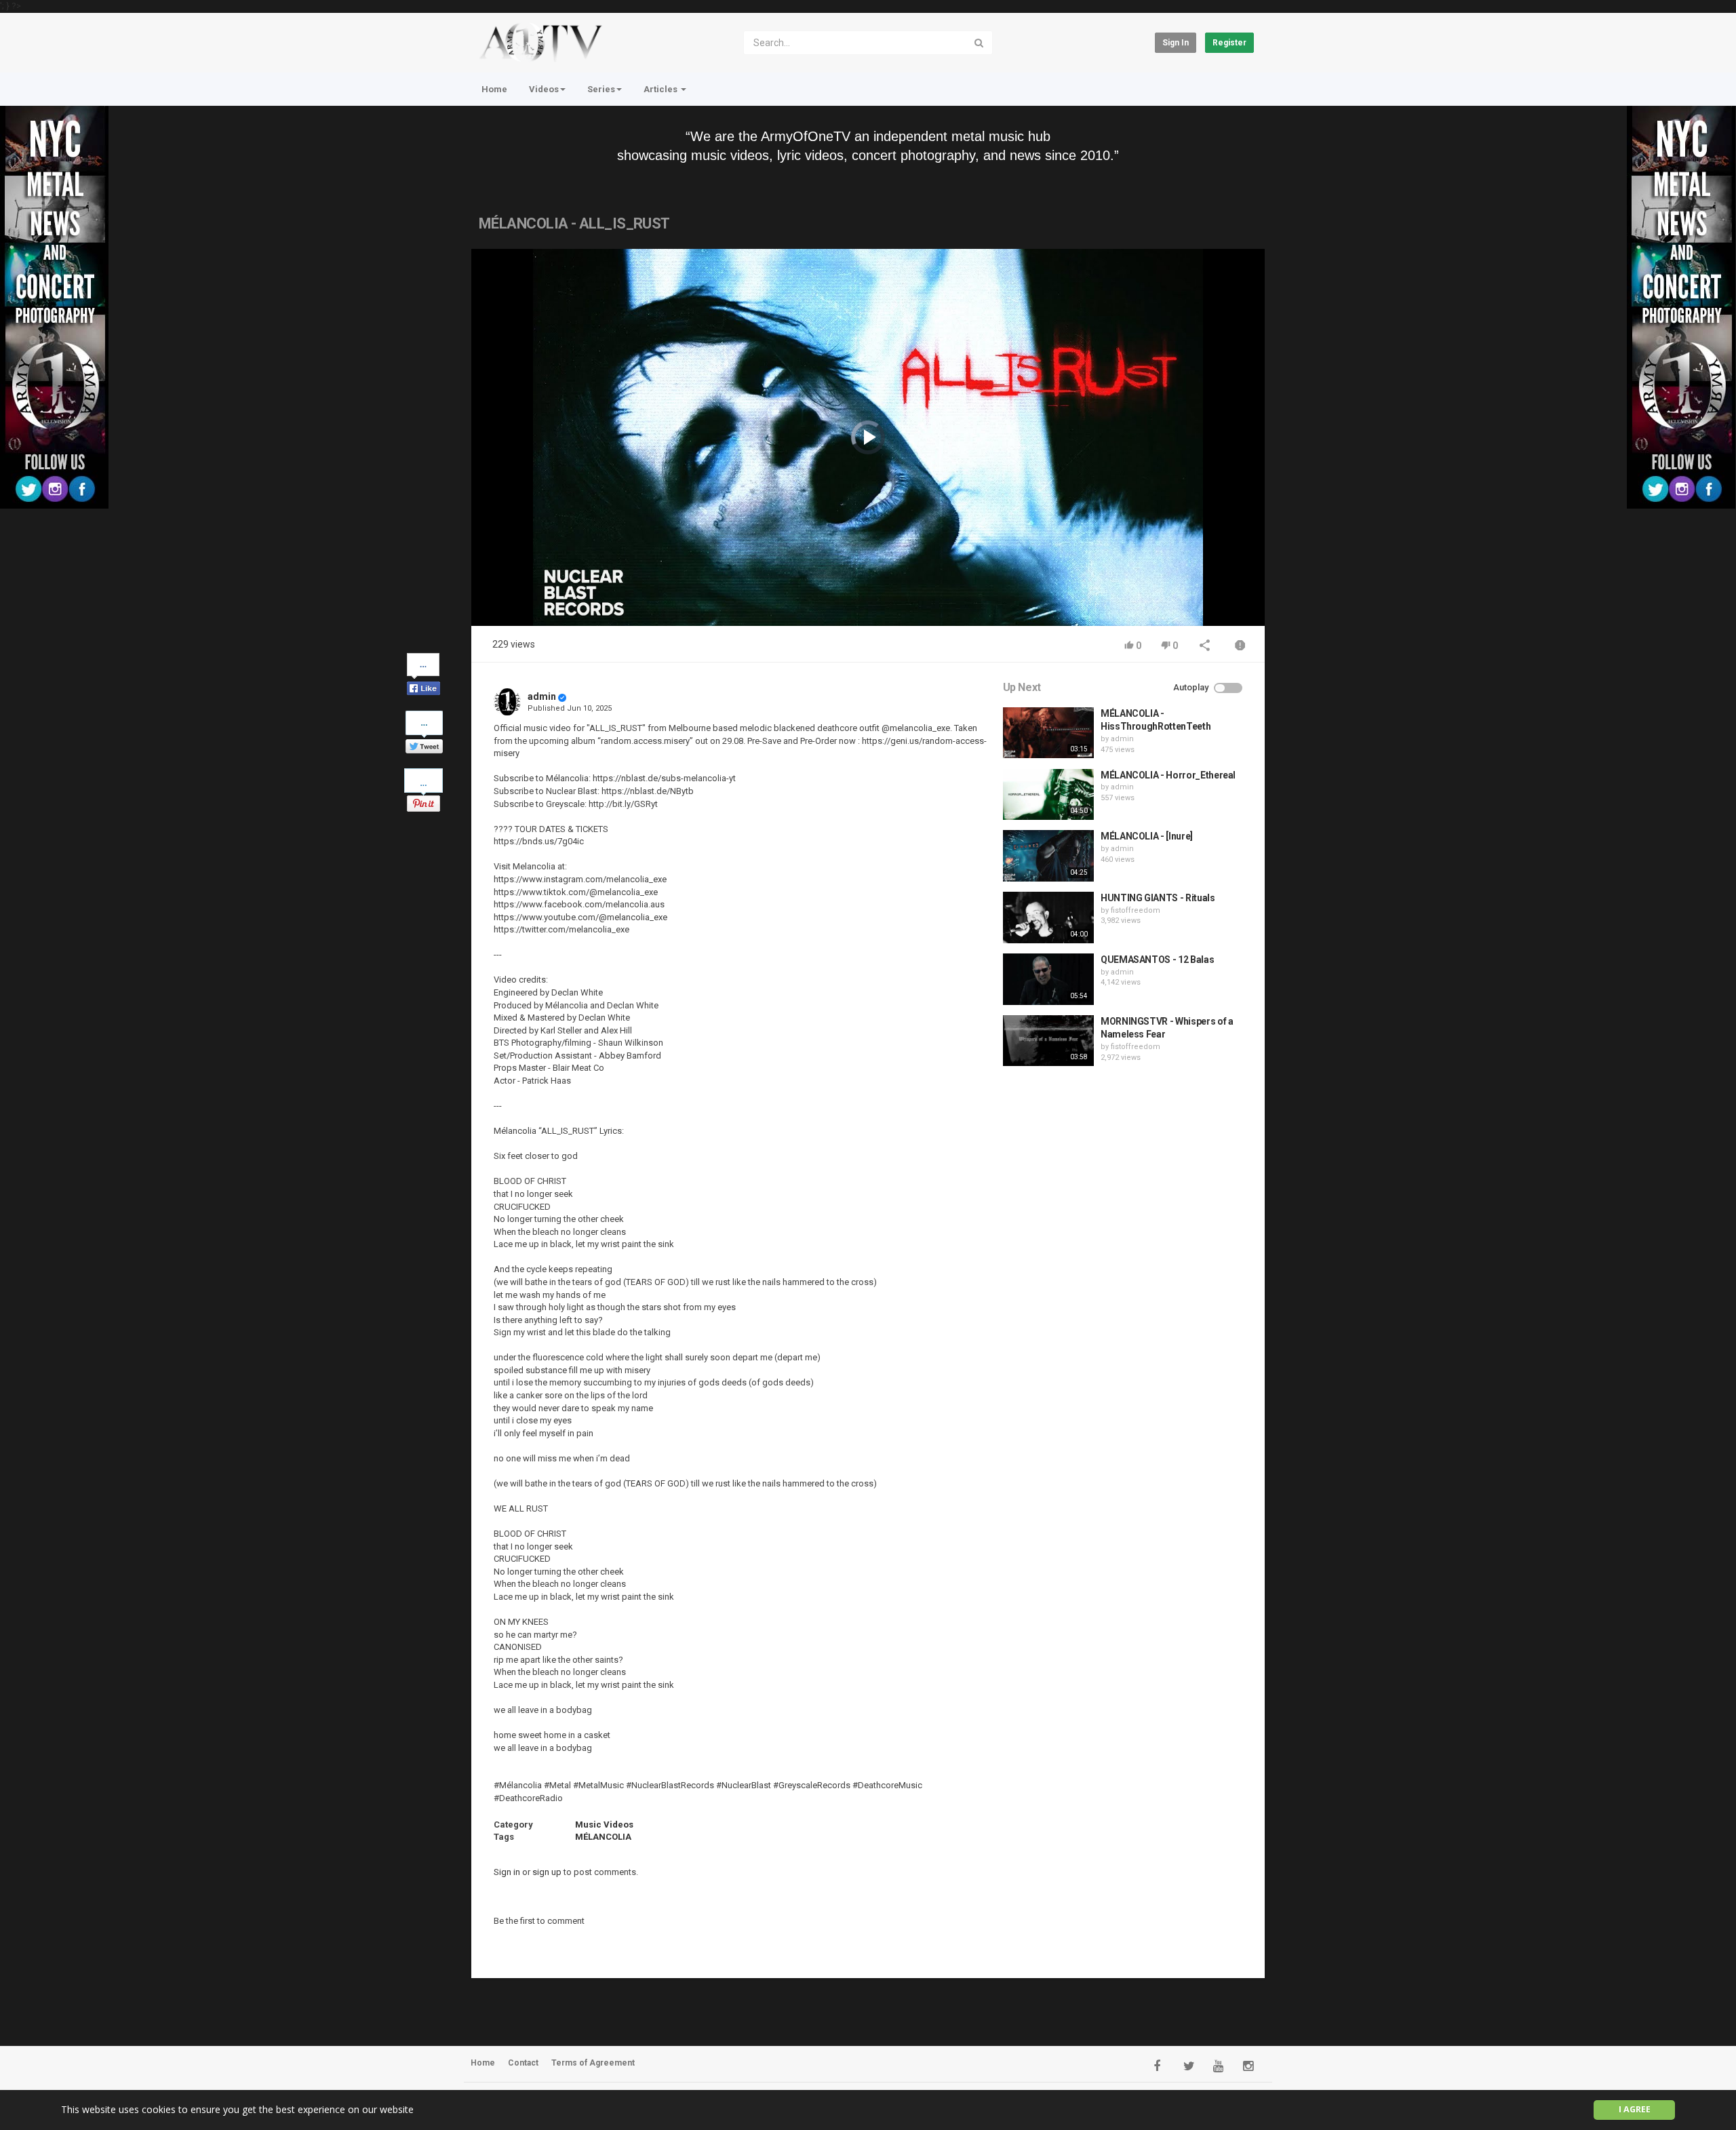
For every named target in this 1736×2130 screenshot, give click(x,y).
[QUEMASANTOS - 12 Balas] (1048, 979)
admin (542, 696)
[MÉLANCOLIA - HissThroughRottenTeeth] (1048, 733)
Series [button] (601, 89)
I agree (1635, 2109)
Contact (523, 2063)
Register (1229, 43)
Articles (662, 89)
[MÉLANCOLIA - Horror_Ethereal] (1048, 795)
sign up (547, 1872)
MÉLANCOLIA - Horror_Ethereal (1168, 775)
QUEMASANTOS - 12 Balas (1157, 960)
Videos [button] (544, 89)
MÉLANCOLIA (603, 1837)
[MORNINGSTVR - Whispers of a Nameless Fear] (1048, 1041)
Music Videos (604, 1825)
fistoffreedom (1136, 910)
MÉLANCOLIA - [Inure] (1147, 836)
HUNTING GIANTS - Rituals (1158, 898)
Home (494, 89)
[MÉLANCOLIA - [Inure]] (1048, 856)
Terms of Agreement (593, 2063)
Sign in (1176, 43)
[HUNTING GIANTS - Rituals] (1048, 918)
